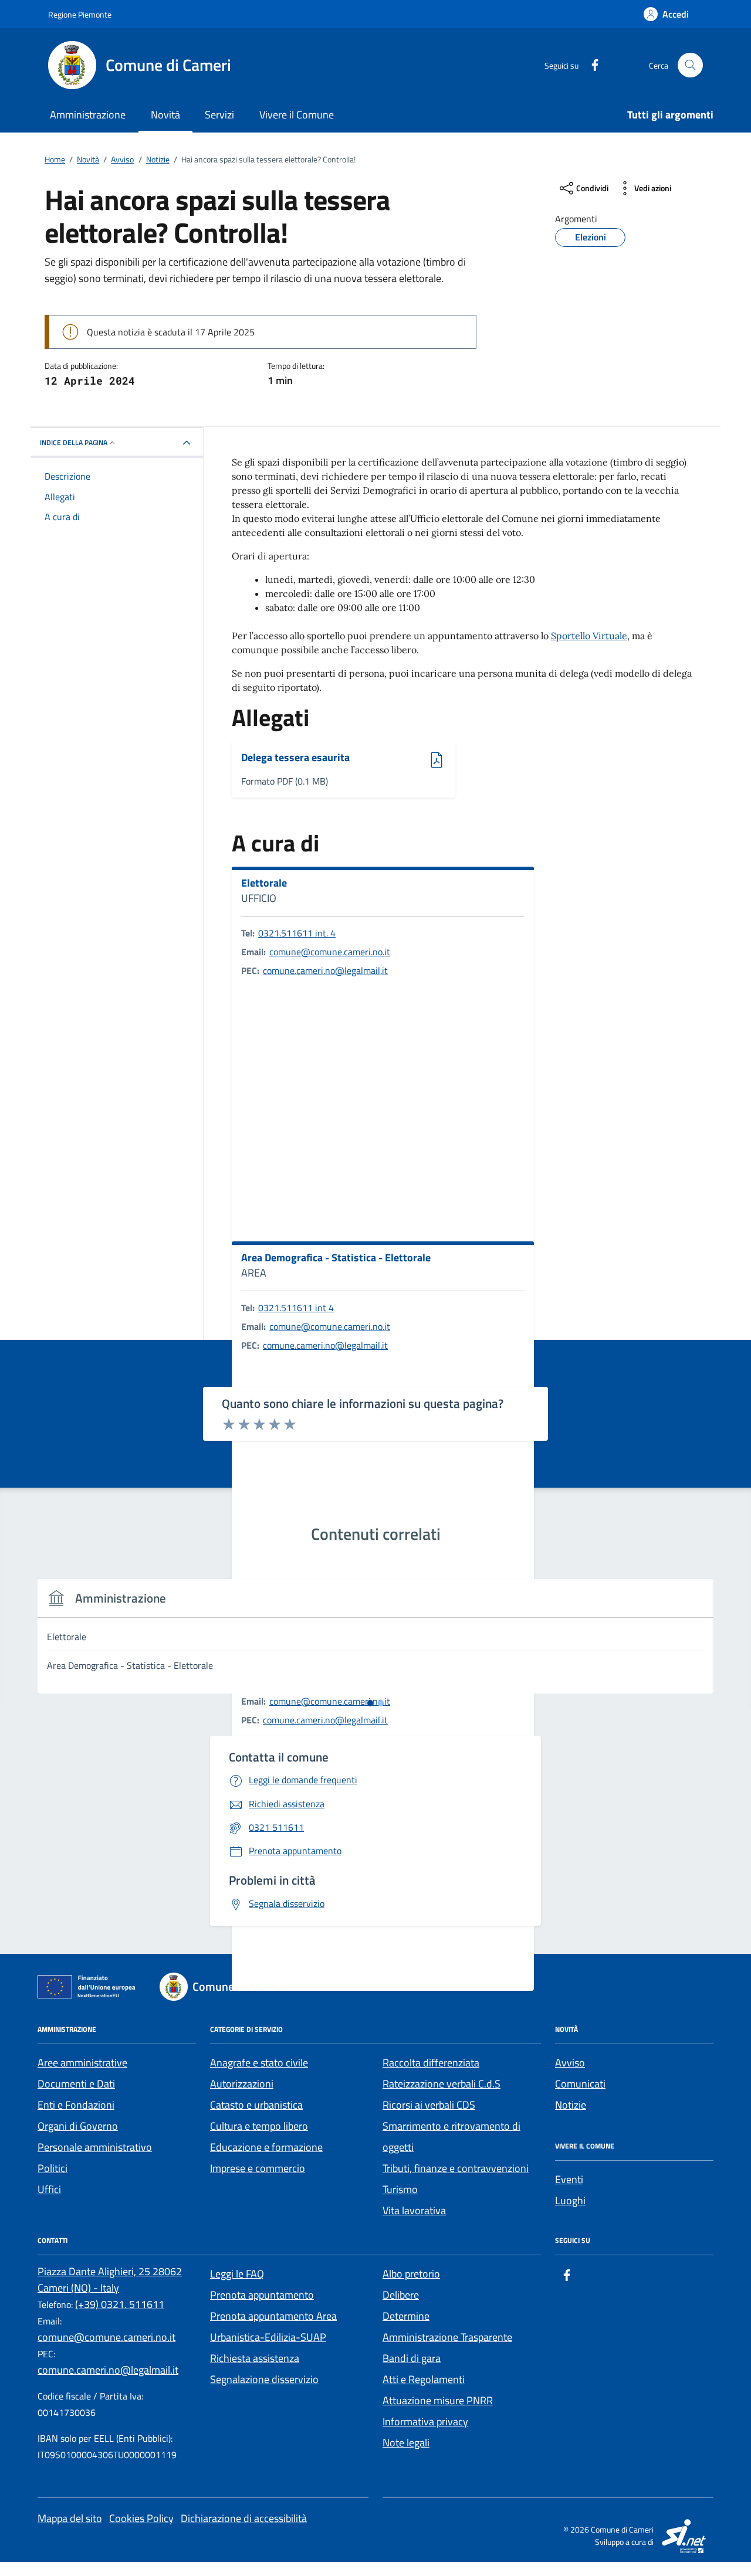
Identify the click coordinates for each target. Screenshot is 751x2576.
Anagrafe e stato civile (259, 2063)
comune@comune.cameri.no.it (330, 952)
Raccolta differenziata (431, 2063)
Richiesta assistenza (255, 2358)
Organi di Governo (78, 2126)
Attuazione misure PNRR (438, 2400)
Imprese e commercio (258, 2168)
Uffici (49, 2189)
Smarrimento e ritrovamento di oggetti (451, 2137)
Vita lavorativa (414, 2210)
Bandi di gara (412, 2358)
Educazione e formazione (266, 2147)
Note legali (406, 2443)
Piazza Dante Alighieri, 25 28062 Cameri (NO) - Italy (110, 2280)
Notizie (571, 2105)
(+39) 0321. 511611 (120, 2304)
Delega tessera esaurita (295, 758)
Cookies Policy (141, 2518)
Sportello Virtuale (589, 636)
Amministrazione (88, 115)
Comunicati (580, 2084)
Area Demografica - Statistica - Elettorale (336, 1258)
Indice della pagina (74, 442)
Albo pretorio (411, 2274)
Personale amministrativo (95, 2147)
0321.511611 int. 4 (297, 933)
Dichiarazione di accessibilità (244, 2518)
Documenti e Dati (76, 2084)
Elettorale (264, 883)
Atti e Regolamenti (424, 2379)
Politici (53, 2168)
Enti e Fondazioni (76, 2105)
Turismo (400, 2189)
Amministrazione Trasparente (447, 2337)
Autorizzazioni (242, 2084)
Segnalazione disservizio (264, 2379)
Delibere (401, 2295)
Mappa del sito (70, 2518)
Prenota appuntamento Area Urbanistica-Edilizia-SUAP (273, 2326)
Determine (406, 2316)
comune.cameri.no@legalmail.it (325, 970)
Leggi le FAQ (237, 2274)
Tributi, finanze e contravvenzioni (456, 2168)
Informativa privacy (425, 2421)
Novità (165, 115)
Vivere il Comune (297, 115)
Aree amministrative (82, 2063)
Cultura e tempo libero (259, 2126)
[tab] (371, 1703)
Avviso (570, 2063)
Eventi (569, 2179)
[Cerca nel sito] (690, 65)
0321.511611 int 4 (296, 1308)
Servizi (219, 115)
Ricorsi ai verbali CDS (429, 2105)
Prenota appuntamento (262, 2295)
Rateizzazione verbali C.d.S (442, 2084)
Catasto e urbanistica (256, 2105)
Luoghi (570, 2200)
